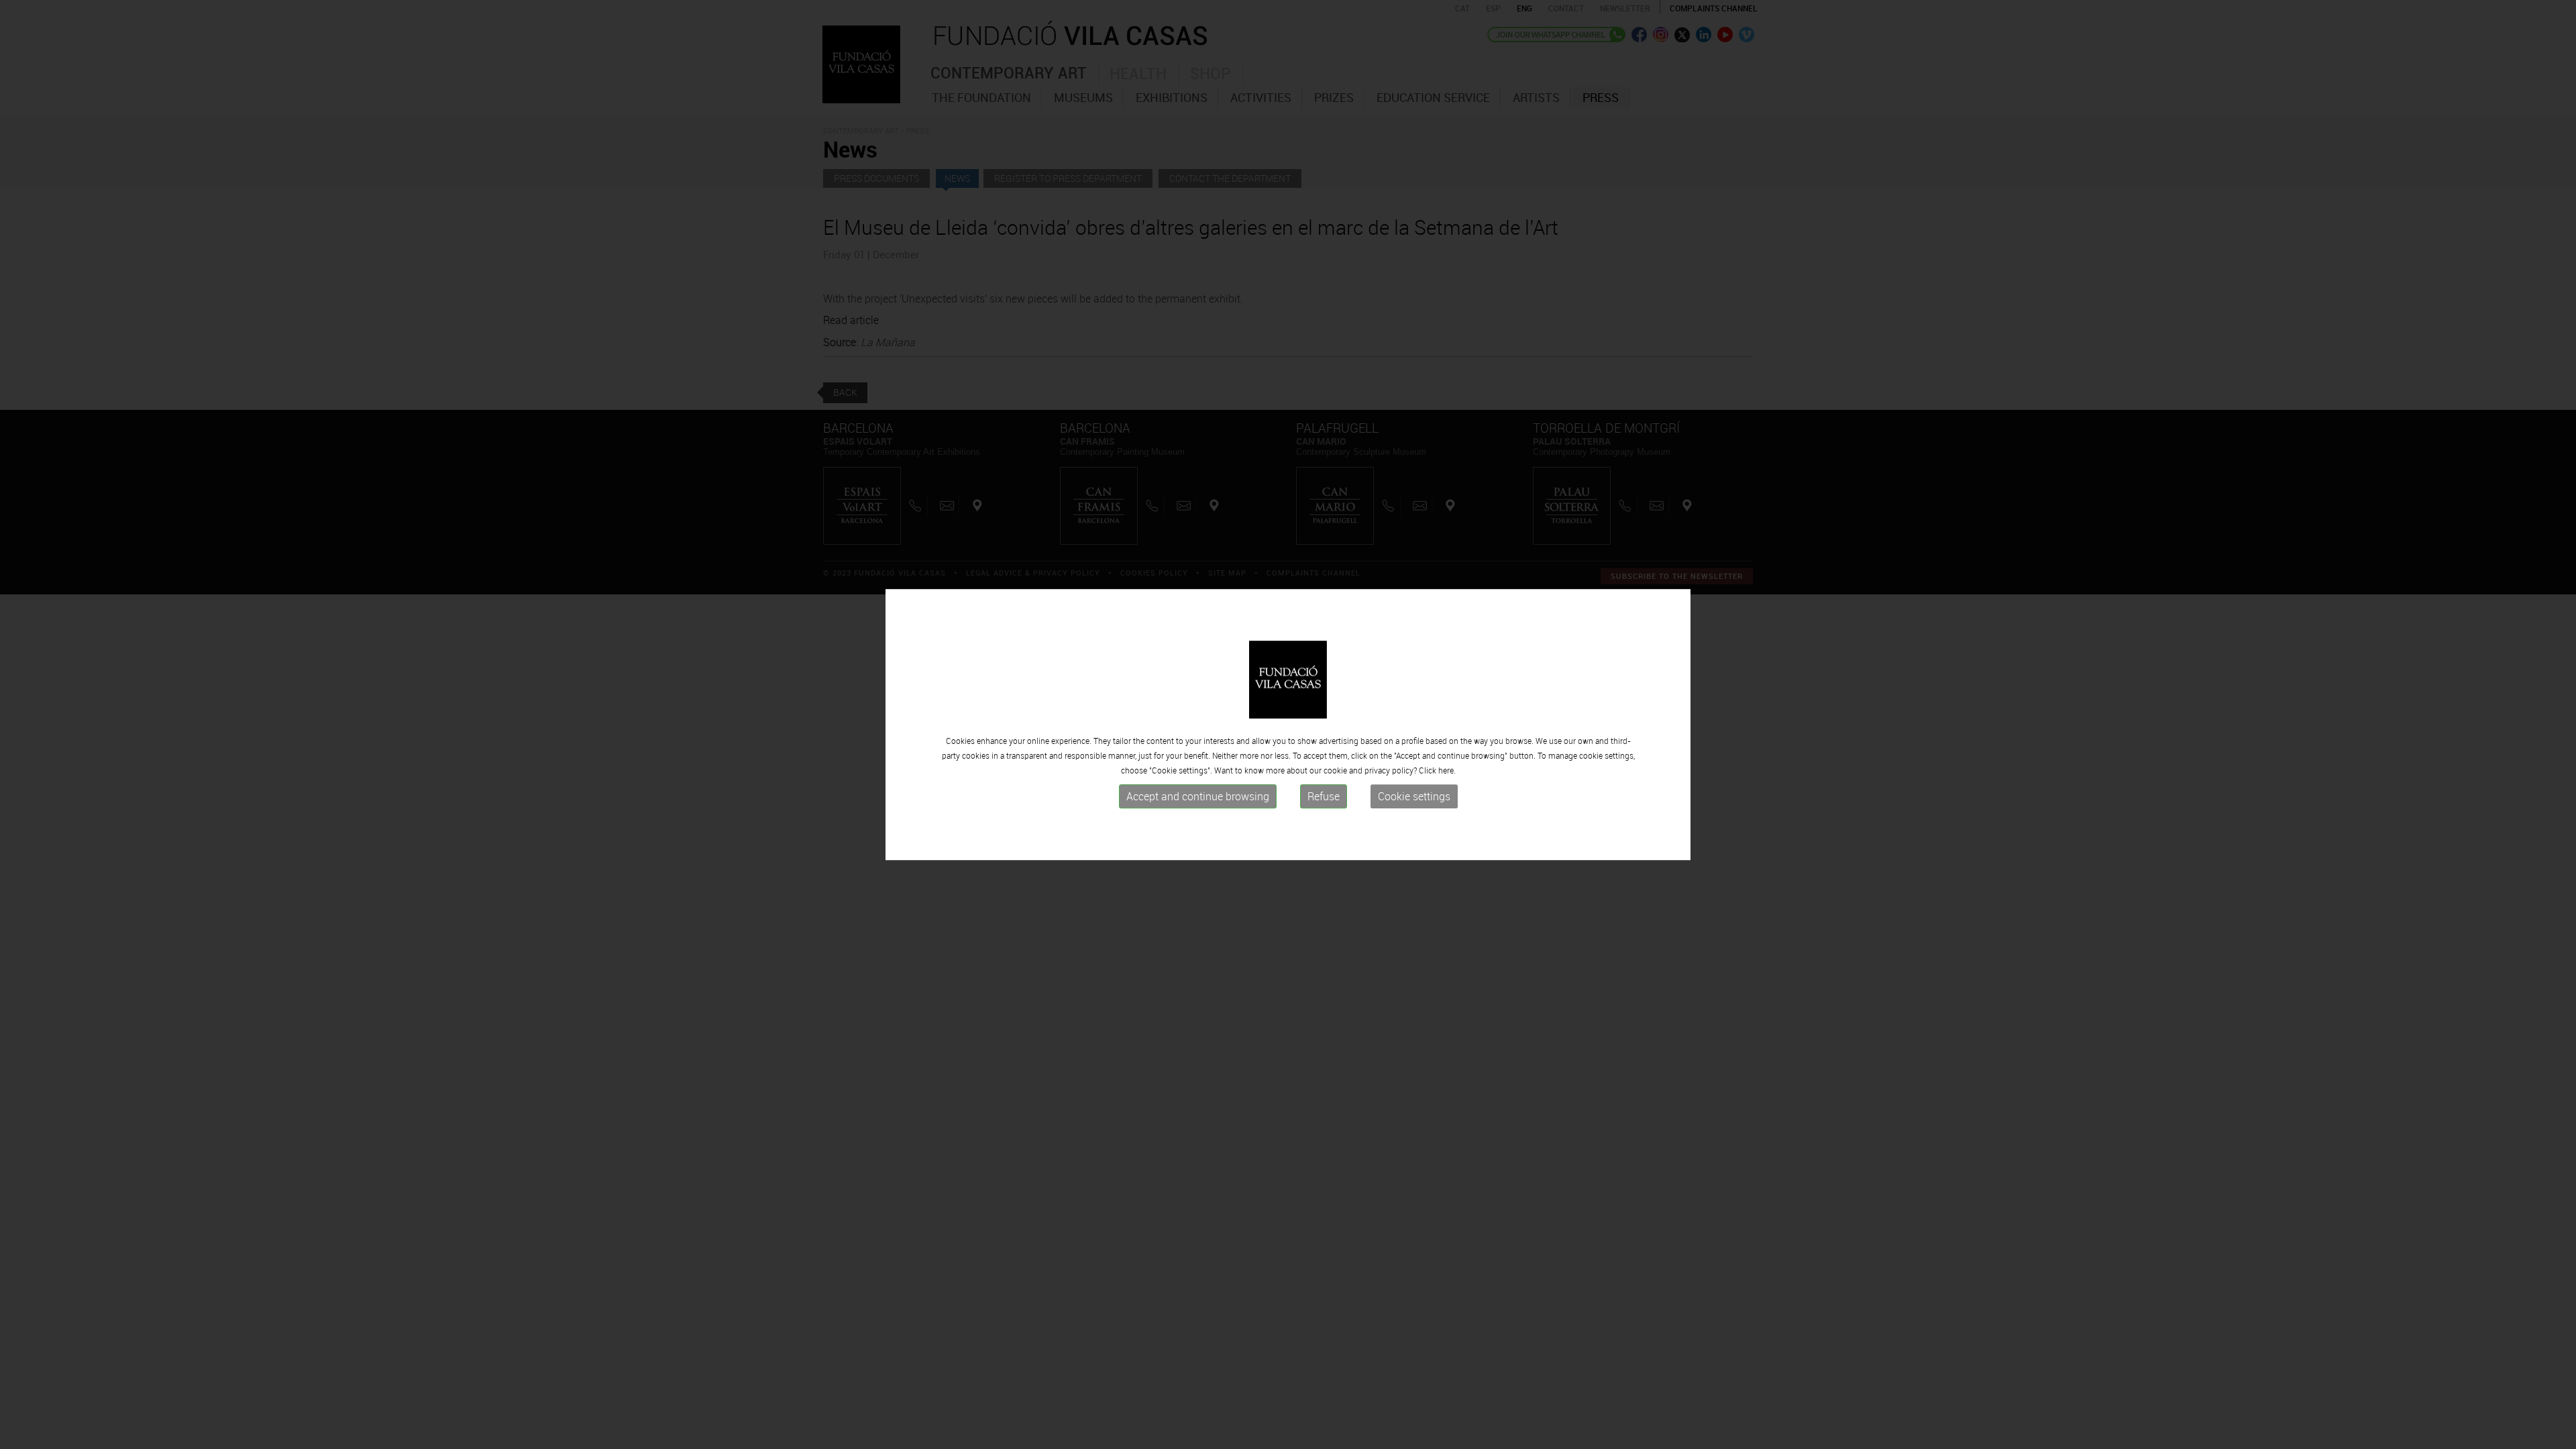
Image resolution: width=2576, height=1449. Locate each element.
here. (1447, 770)
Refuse (1324, 796)
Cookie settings (1414, 796)
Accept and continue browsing (1198, 796)
